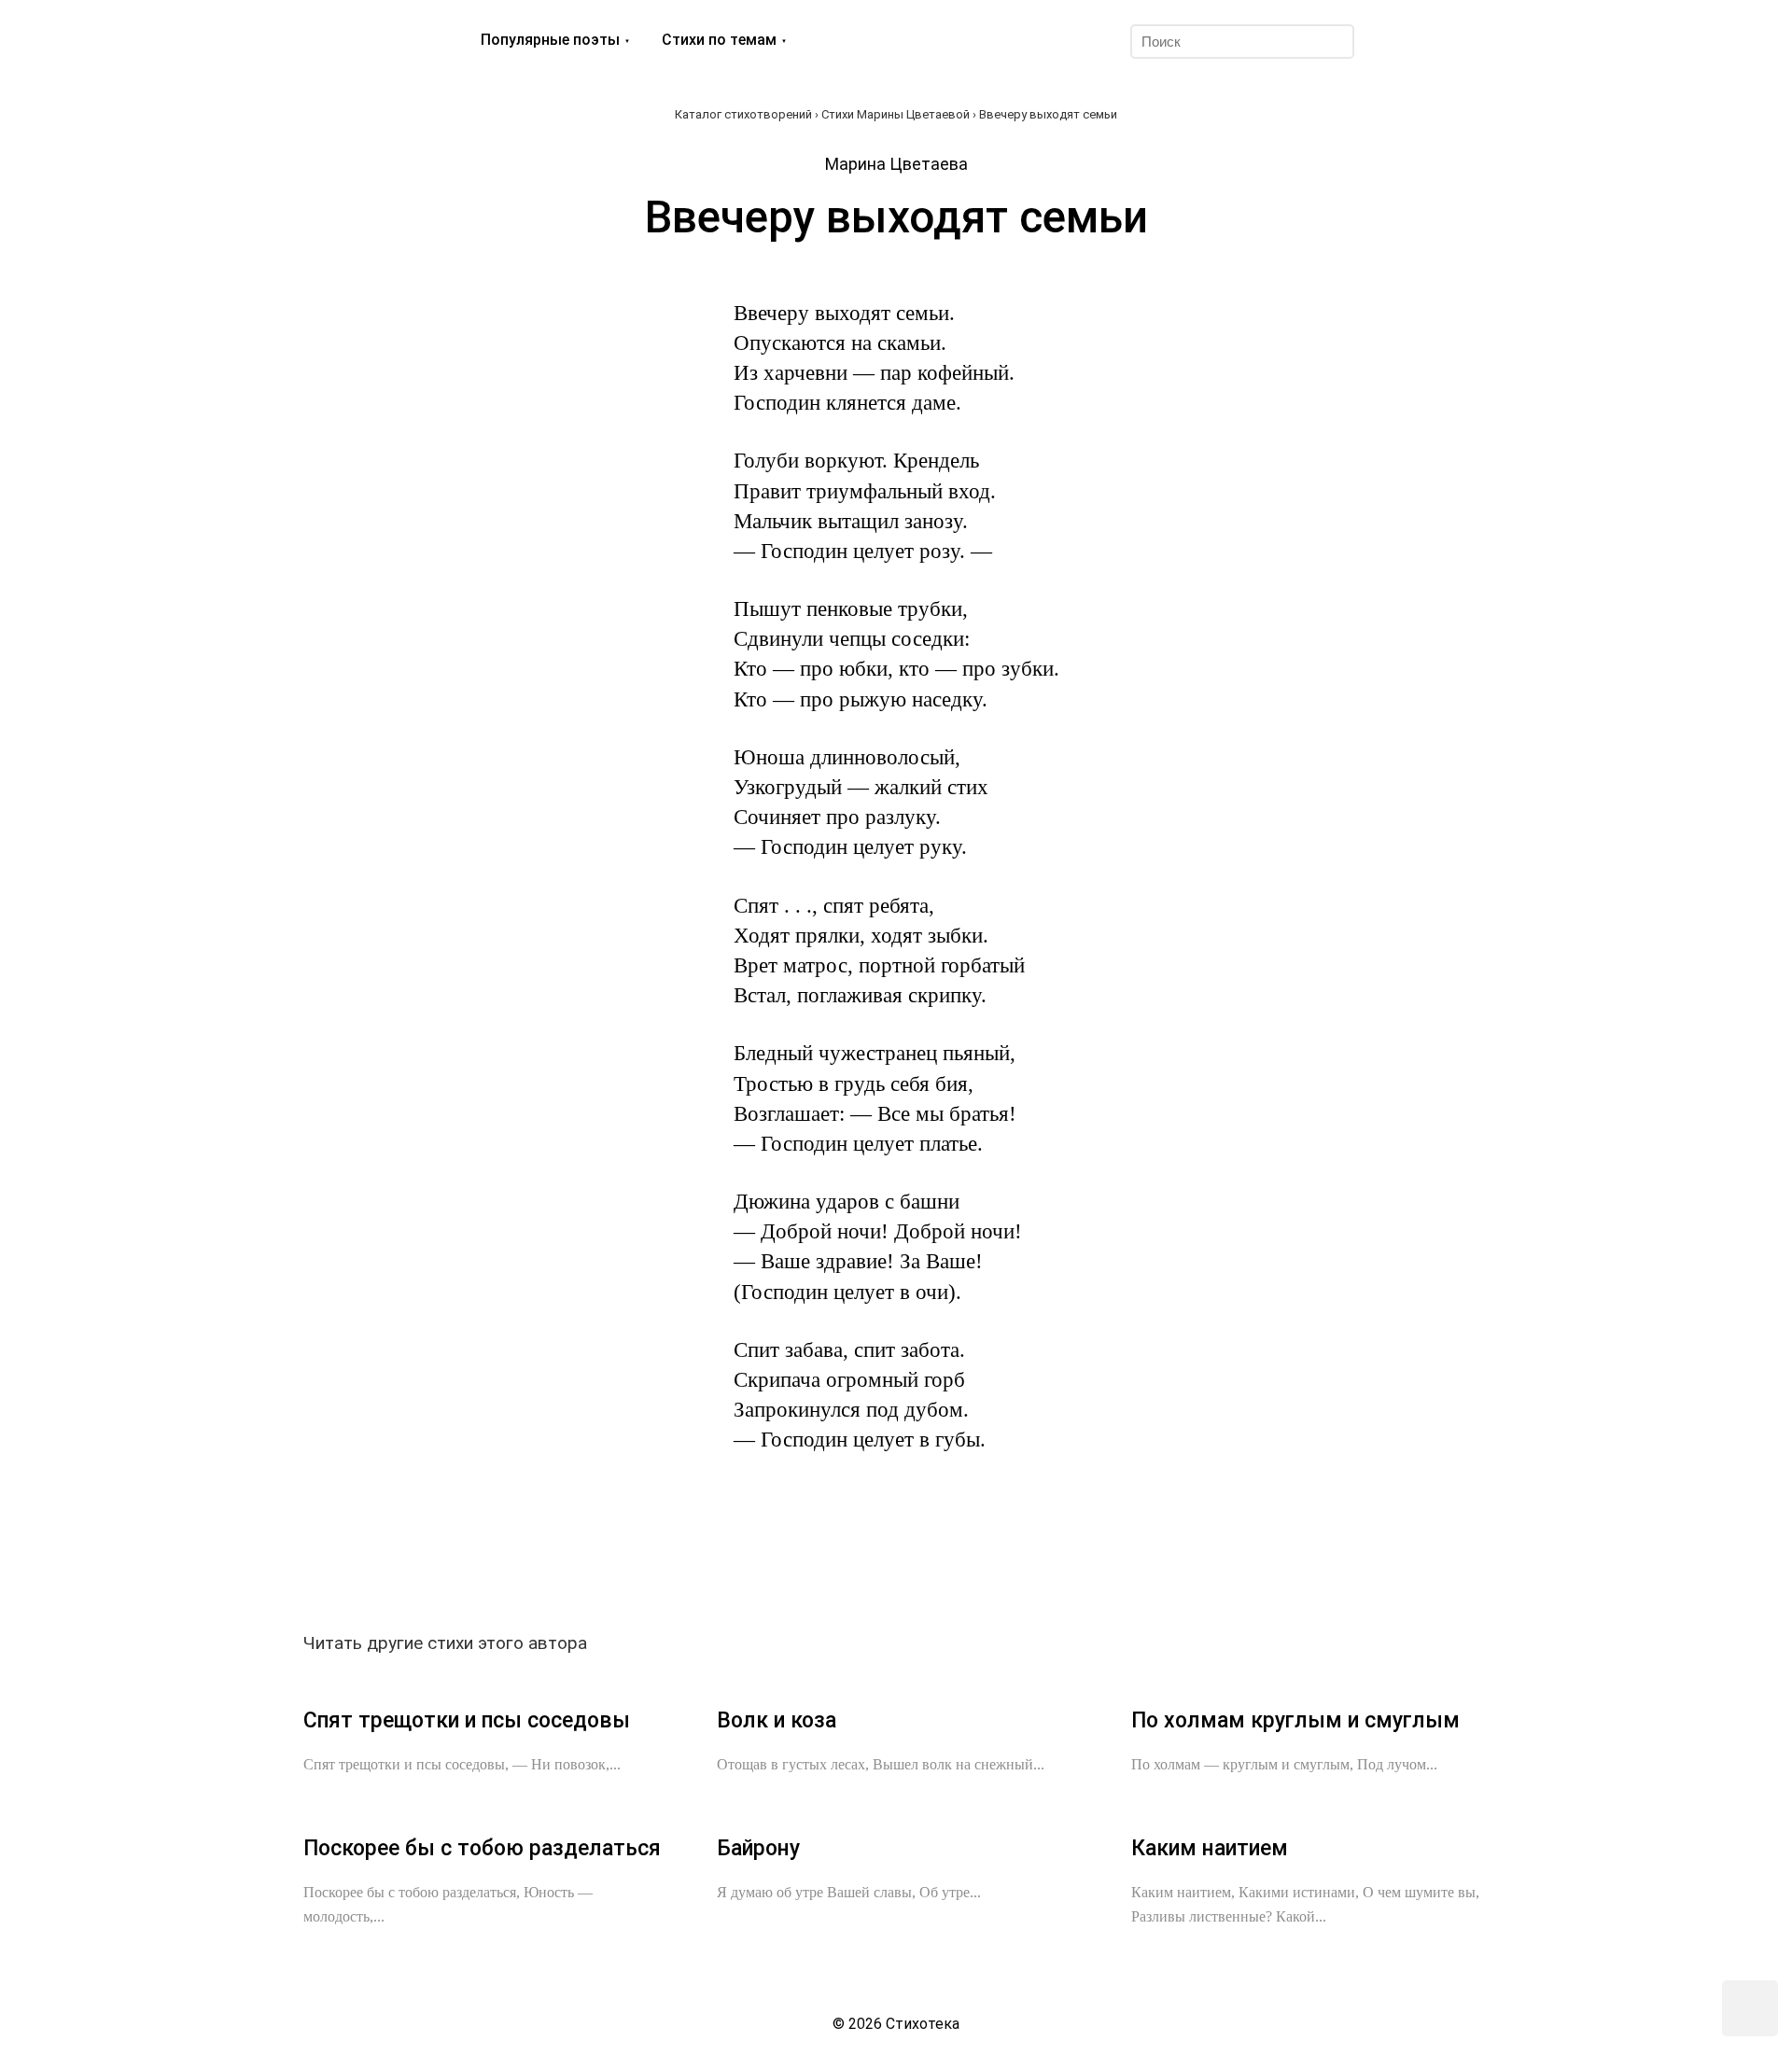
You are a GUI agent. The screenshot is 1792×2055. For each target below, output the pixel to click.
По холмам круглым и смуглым (1295, 1720)
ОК (844, 1557)
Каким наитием (1210, 1848)
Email (1053, 1557)
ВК (687, 1557)
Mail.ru (896, 1557)
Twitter (791, 1557)
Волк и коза (777, 1720)
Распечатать (1105, 1557)
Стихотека (361, 41)
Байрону (758, 1848)
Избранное (1405, 41)
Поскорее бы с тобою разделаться (482, 1848)
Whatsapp (1001, 1557)
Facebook (739, 1557)
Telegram (948, 1557)
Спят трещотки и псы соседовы (467, 1720)
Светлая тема (1449, 41)
